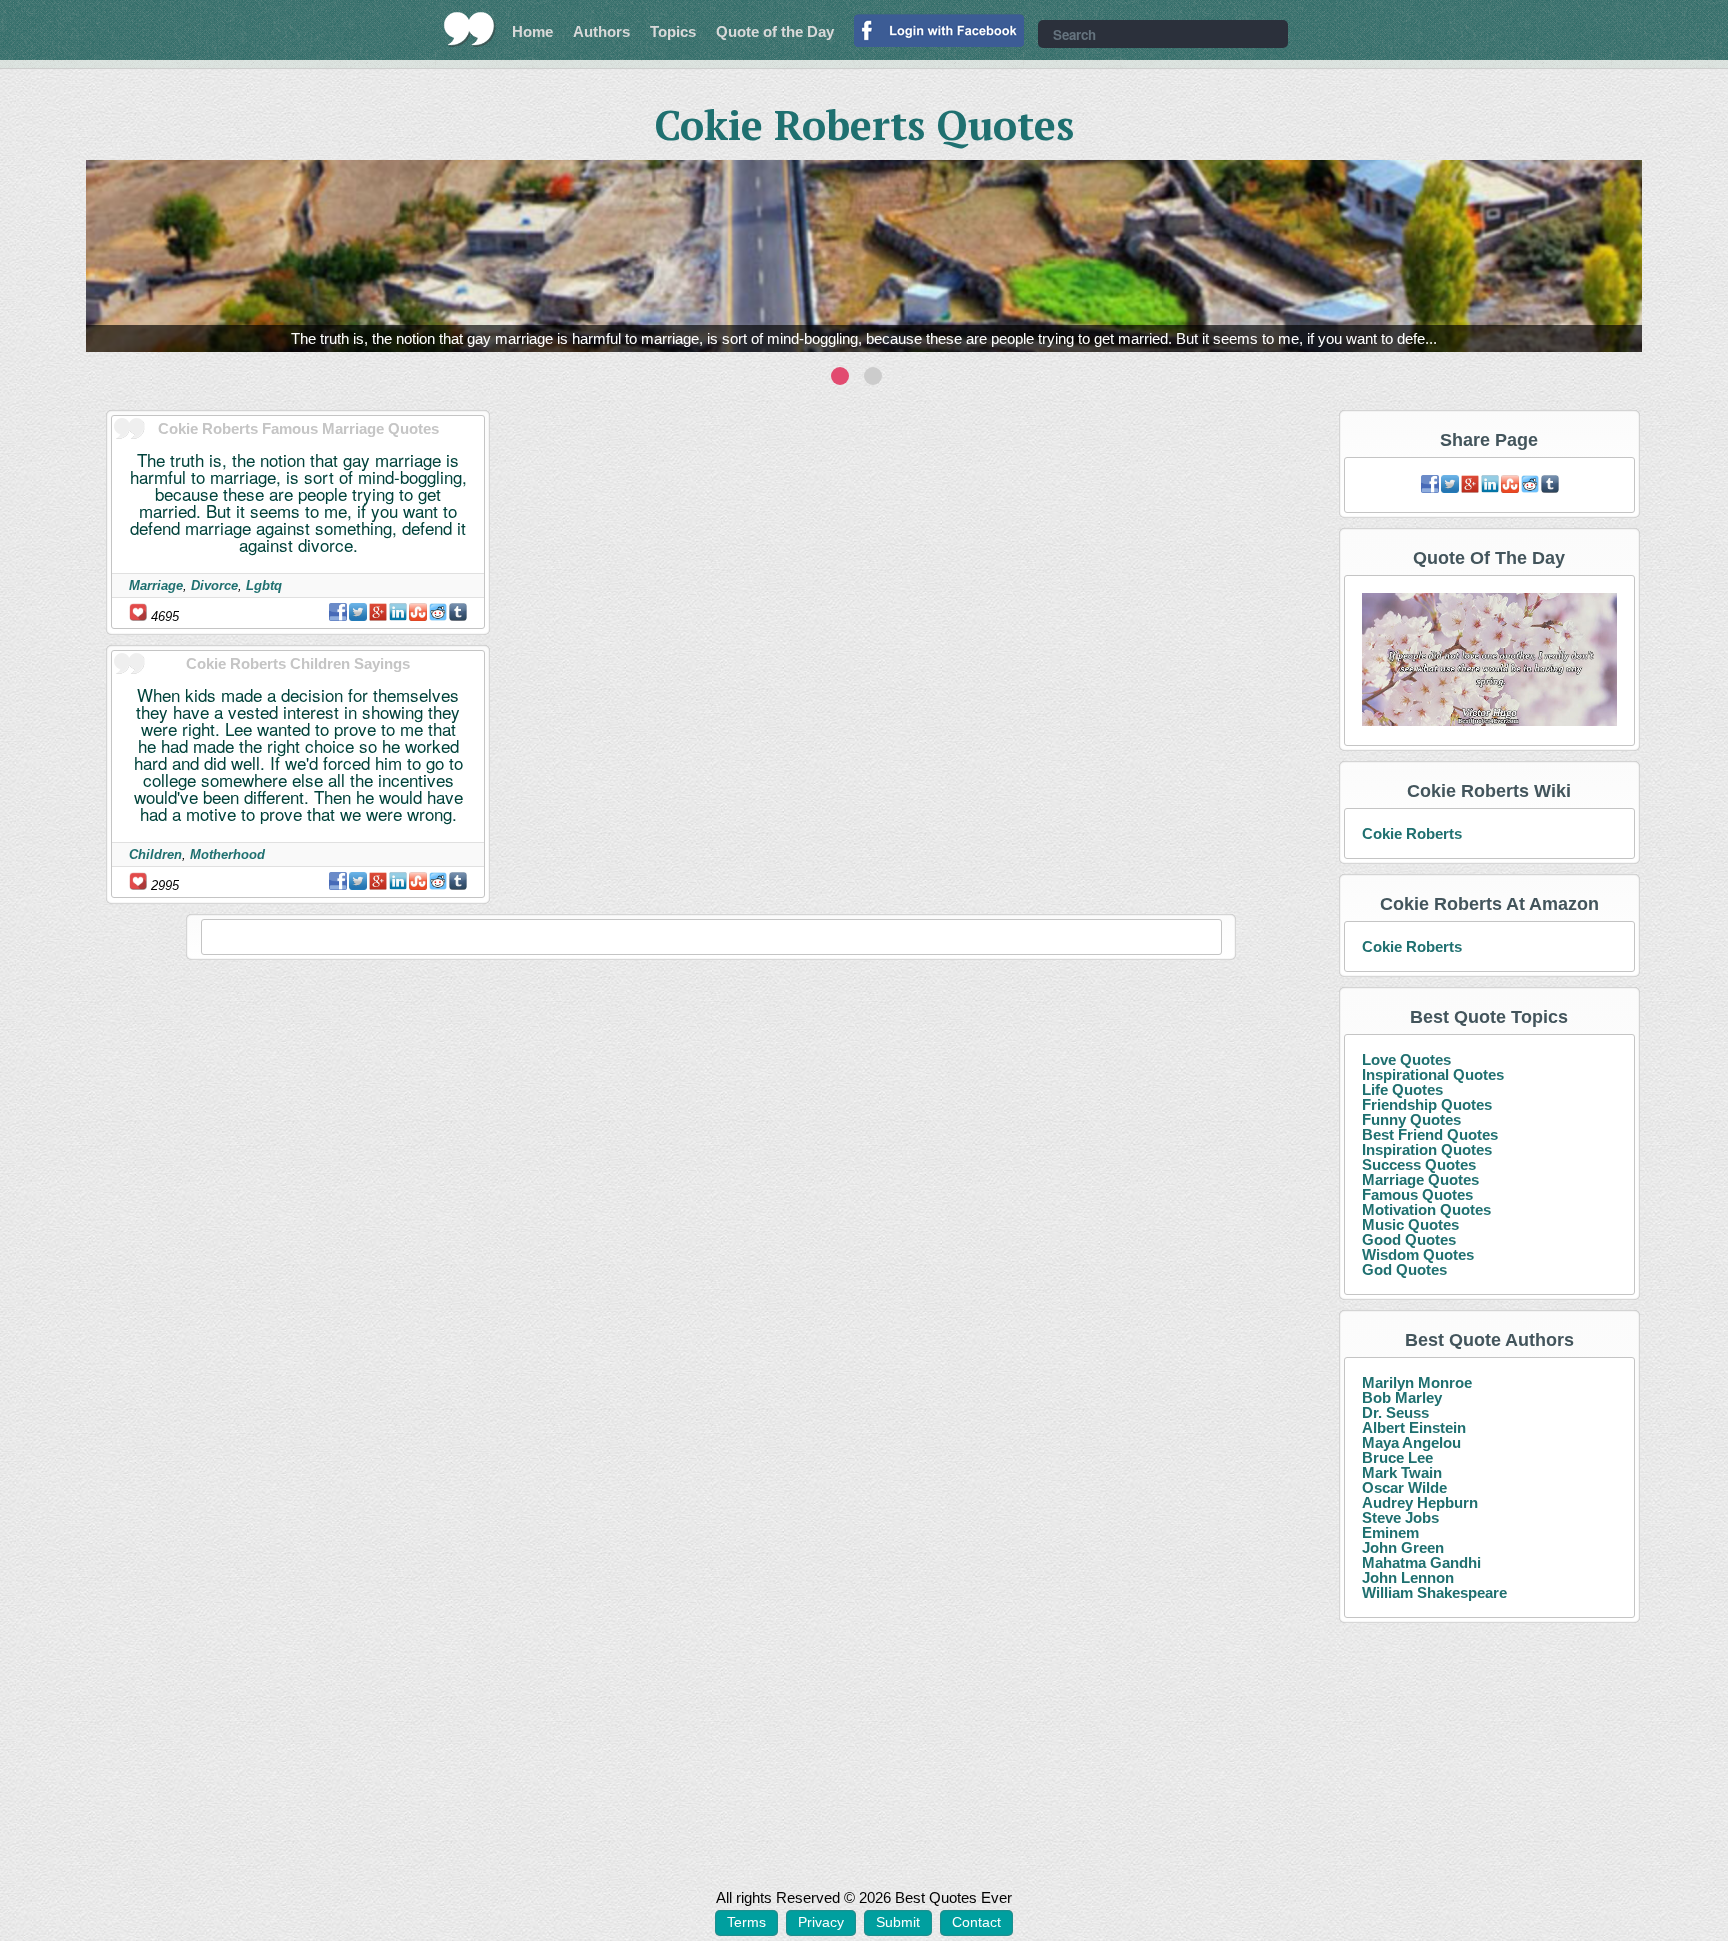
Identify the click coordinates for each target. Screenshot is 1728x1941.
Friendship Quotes (1427, 1104)
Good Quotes (1409, 1239)
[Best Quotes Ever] (469, 29)
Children (155, 854)
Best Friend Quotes (1430, 1134)
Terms (746, 1922)
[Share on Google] (378, 612)
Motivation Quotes (1426, 1209)
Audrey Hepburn (1420, 1502)
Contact (976, 1922)
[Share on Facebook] (338, 612)
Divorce (214, 585)
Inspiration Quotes (1427, 1149)
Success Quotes (1419, 1164)
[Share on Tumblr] (458, 612)
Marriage (156, 585)
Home (532, 31)
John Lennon (1408, 1577)
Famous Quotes (1417, 1194)
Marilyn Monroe (1417, 1382)
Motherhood (227, 854)
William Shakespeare (1434, 1592)
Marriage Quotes (1420, 1179)
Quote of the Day (775, 31)
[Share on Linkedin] (398, 612)
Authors (601, 31)
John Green (1403, 1547)
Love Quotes (1406, 1059)
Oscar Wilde (1404, 1487)
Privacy (821, 1922)
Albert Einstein (1414, 1427)
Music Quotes (1410, 1224)
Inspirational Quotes (1433, 1074)
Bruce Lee (1397, 1457)
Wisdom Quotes (1418, 1254)
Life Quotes (1402, 1089)
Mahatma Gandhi (1421, 1562)
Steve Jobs (1400, 1517)
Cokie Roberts (1412, 833)
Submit (898, 1922)
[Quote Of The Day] (1489, 660)
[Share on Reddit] (438, 612)
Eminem (1390, 1532)
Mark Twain (1402, 1472)
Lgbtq (264, 585)
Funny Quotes (1411, 1119)
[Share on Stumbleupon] (418, 612)
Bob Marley (1402, 1397)
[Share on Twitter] (358, 612)
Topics (673, 31)
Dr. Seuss (1395, 1412)
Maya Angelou (1411, 1442)
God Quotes (1404, 1269)
